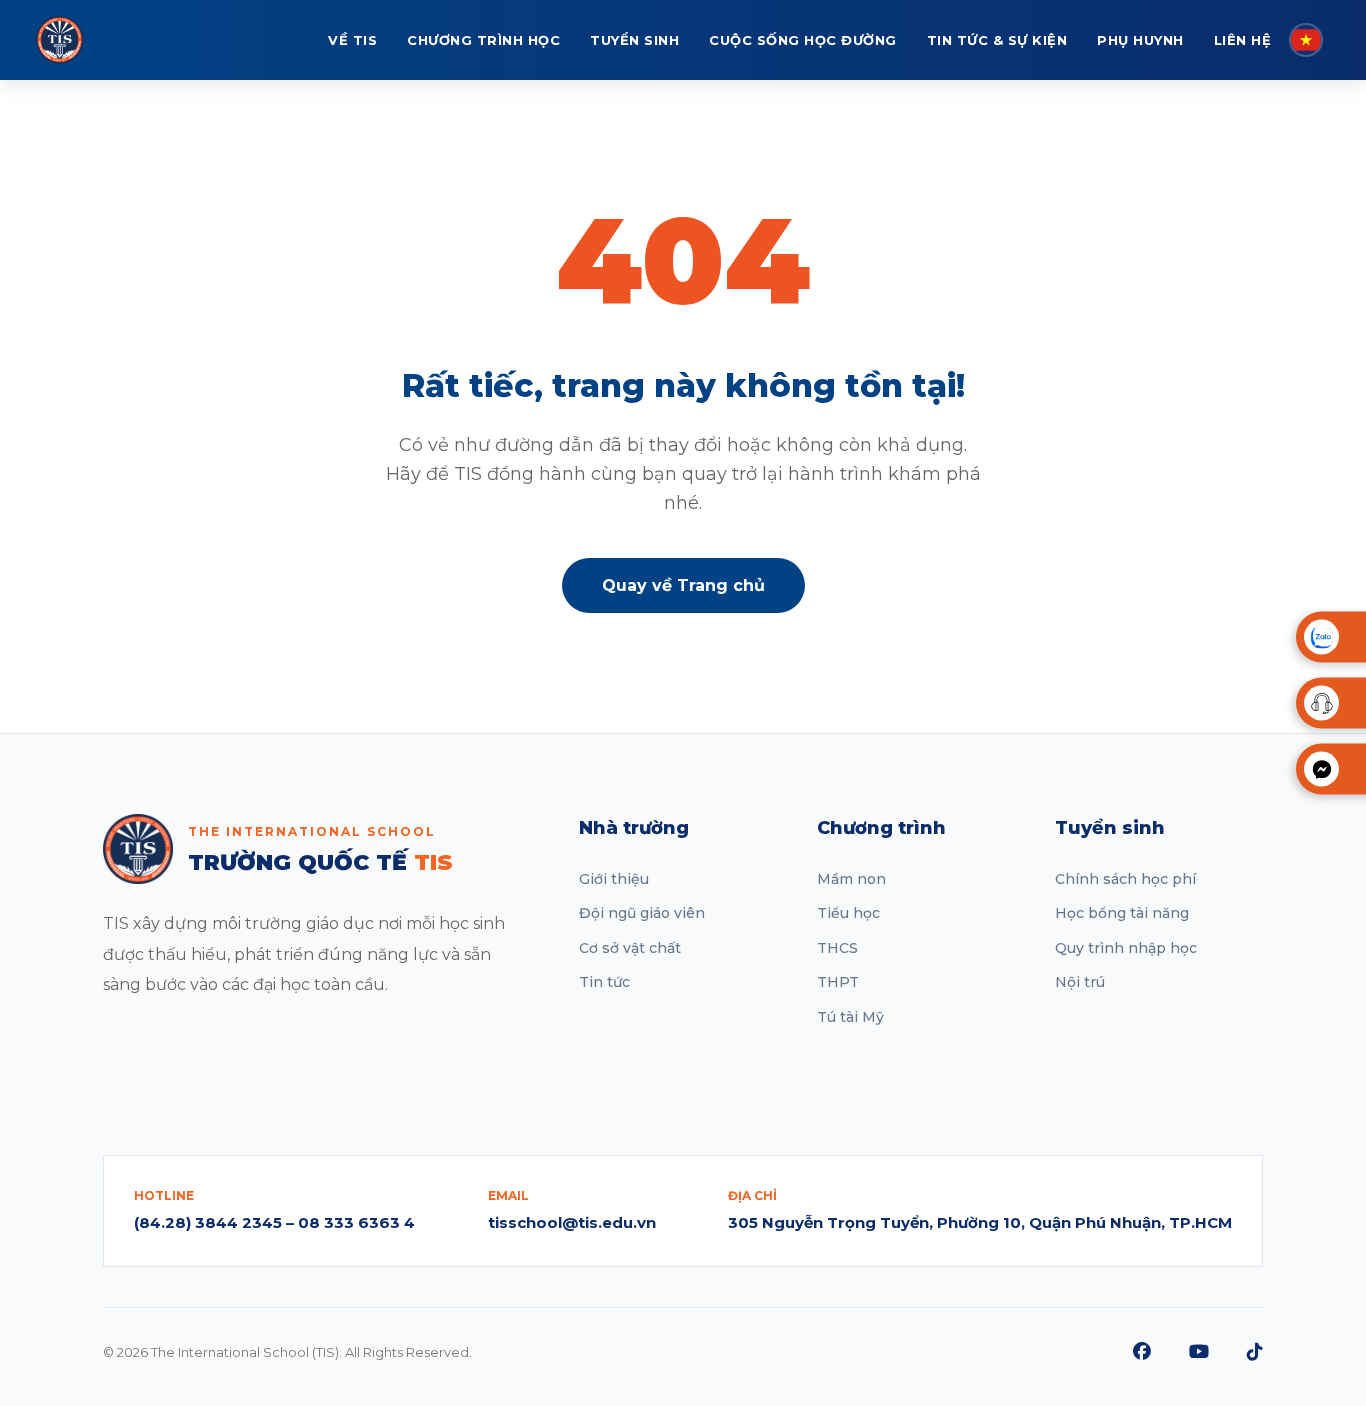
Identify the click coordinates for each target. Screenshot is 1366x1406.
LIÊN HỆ (1243, 40)
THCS (837, 948)
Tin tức (604, 982)
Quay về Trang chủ (683, 585)
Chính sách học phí (1125, 879)
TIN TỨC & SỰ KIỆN (997, 40)
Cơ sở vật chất (630, 948)
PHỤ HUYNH (1140, 40)
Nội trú (1080, 982)
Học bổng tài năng (1122, 913)
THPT (838, 982)
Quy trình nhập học (1126, 948)
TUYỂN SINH (634, 40)
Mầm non (851, 879)
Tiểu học (848, 913)
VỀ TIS (352, 40)
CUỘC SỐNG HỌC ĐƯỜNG (803, 40)
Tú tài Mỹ (850, 1017)
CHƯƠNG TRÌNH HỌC (483, 40)
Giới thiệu (614, 879)
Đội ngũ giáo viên (642, 913)
